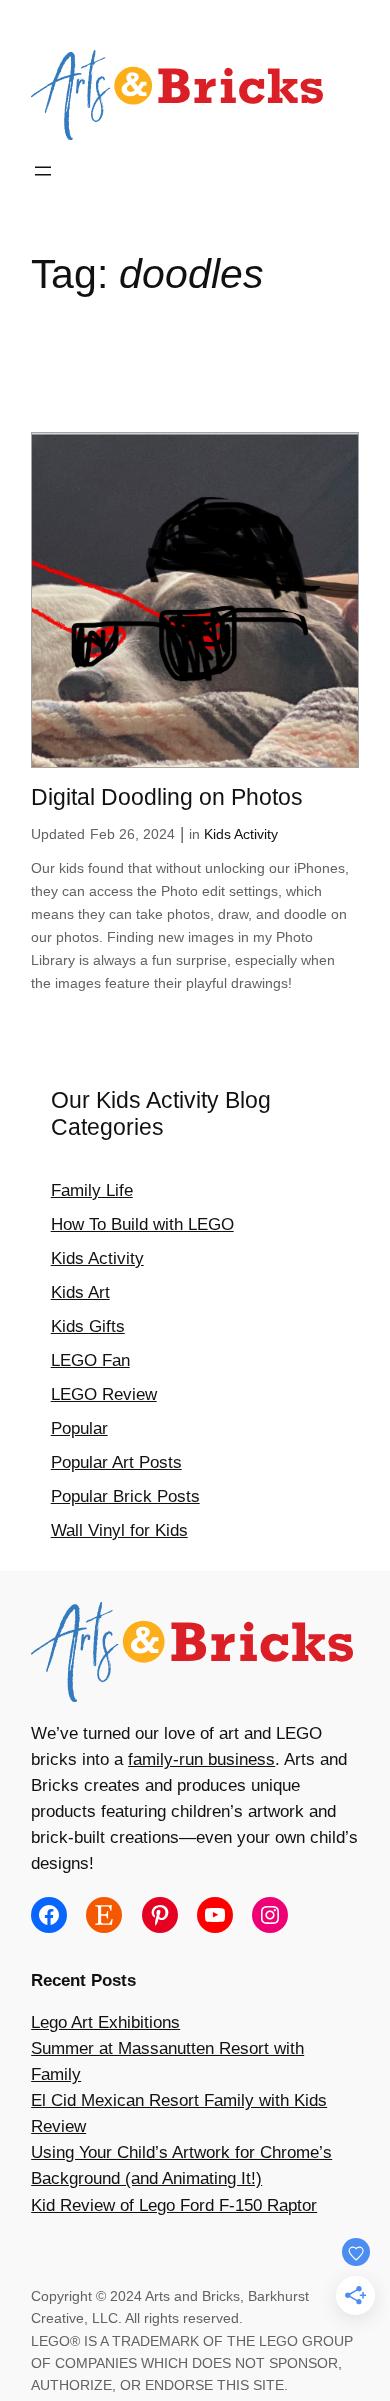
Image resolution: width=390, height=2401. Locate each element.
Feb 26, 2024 (132, 834)
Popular (79, 1428)
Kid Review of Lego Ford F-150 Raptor (174, 2205)
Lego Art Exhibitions (105, 2022)
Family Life (92, 1190)
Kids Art (80, 1292)
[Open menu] (43, 171)
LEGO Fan (90, 1360)
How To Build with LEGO (142, 1224)
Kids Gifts (88, 1326)
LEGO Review (104, 1394)
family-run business (201, 1759)
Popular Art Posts (116, 1462)
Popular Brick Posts (125, 1496)
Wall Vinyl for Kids (119, 1530)
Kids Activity (241, 834)
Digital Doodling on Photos (167, 797)
